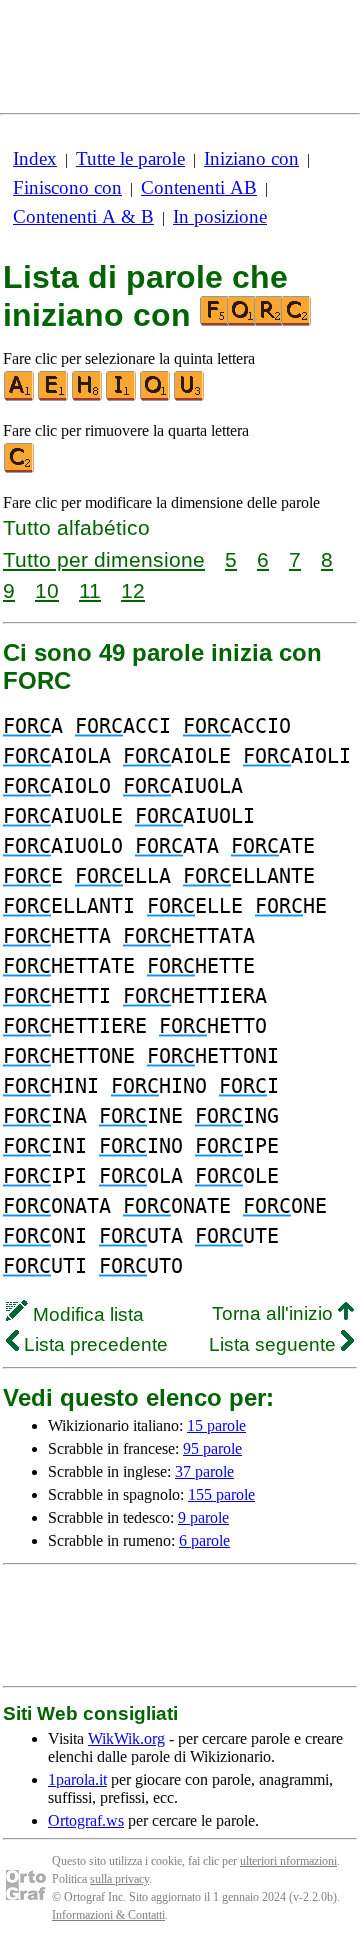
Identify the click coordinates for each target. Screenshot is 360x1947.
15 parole (216, 1425)
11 (90, 590)
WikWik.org (126, 1738)
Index (35, 158)
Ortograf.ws (86, 1820)
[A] (20, 396)
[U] (190, 396)
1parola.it (77, 1779)
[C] (20, 468)
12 (133, 590)
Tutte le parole (130, 158)
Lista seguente (275, 1344)
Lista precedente (93, 1344)
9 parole (203, 1517)
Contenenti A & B (83, 216)
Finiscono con (67, 187)
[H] (88, 396)
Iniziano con (251, 158)
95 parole (212, 1448)
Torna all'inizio (275, 1313)
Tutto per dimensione (104, 559)
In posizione (220, 216)
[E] (54, 396)
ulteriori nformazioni (288, 1861)
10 (47, 590)
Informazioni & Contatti (108, 1915)
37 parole (204, 1471)
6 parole (204, 1540)
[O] (156, 396)
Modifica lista (86, 1314)
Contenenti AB (199, 187)
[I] (122, 396)
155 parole (221, 1494)
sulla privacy (119, 1879)
